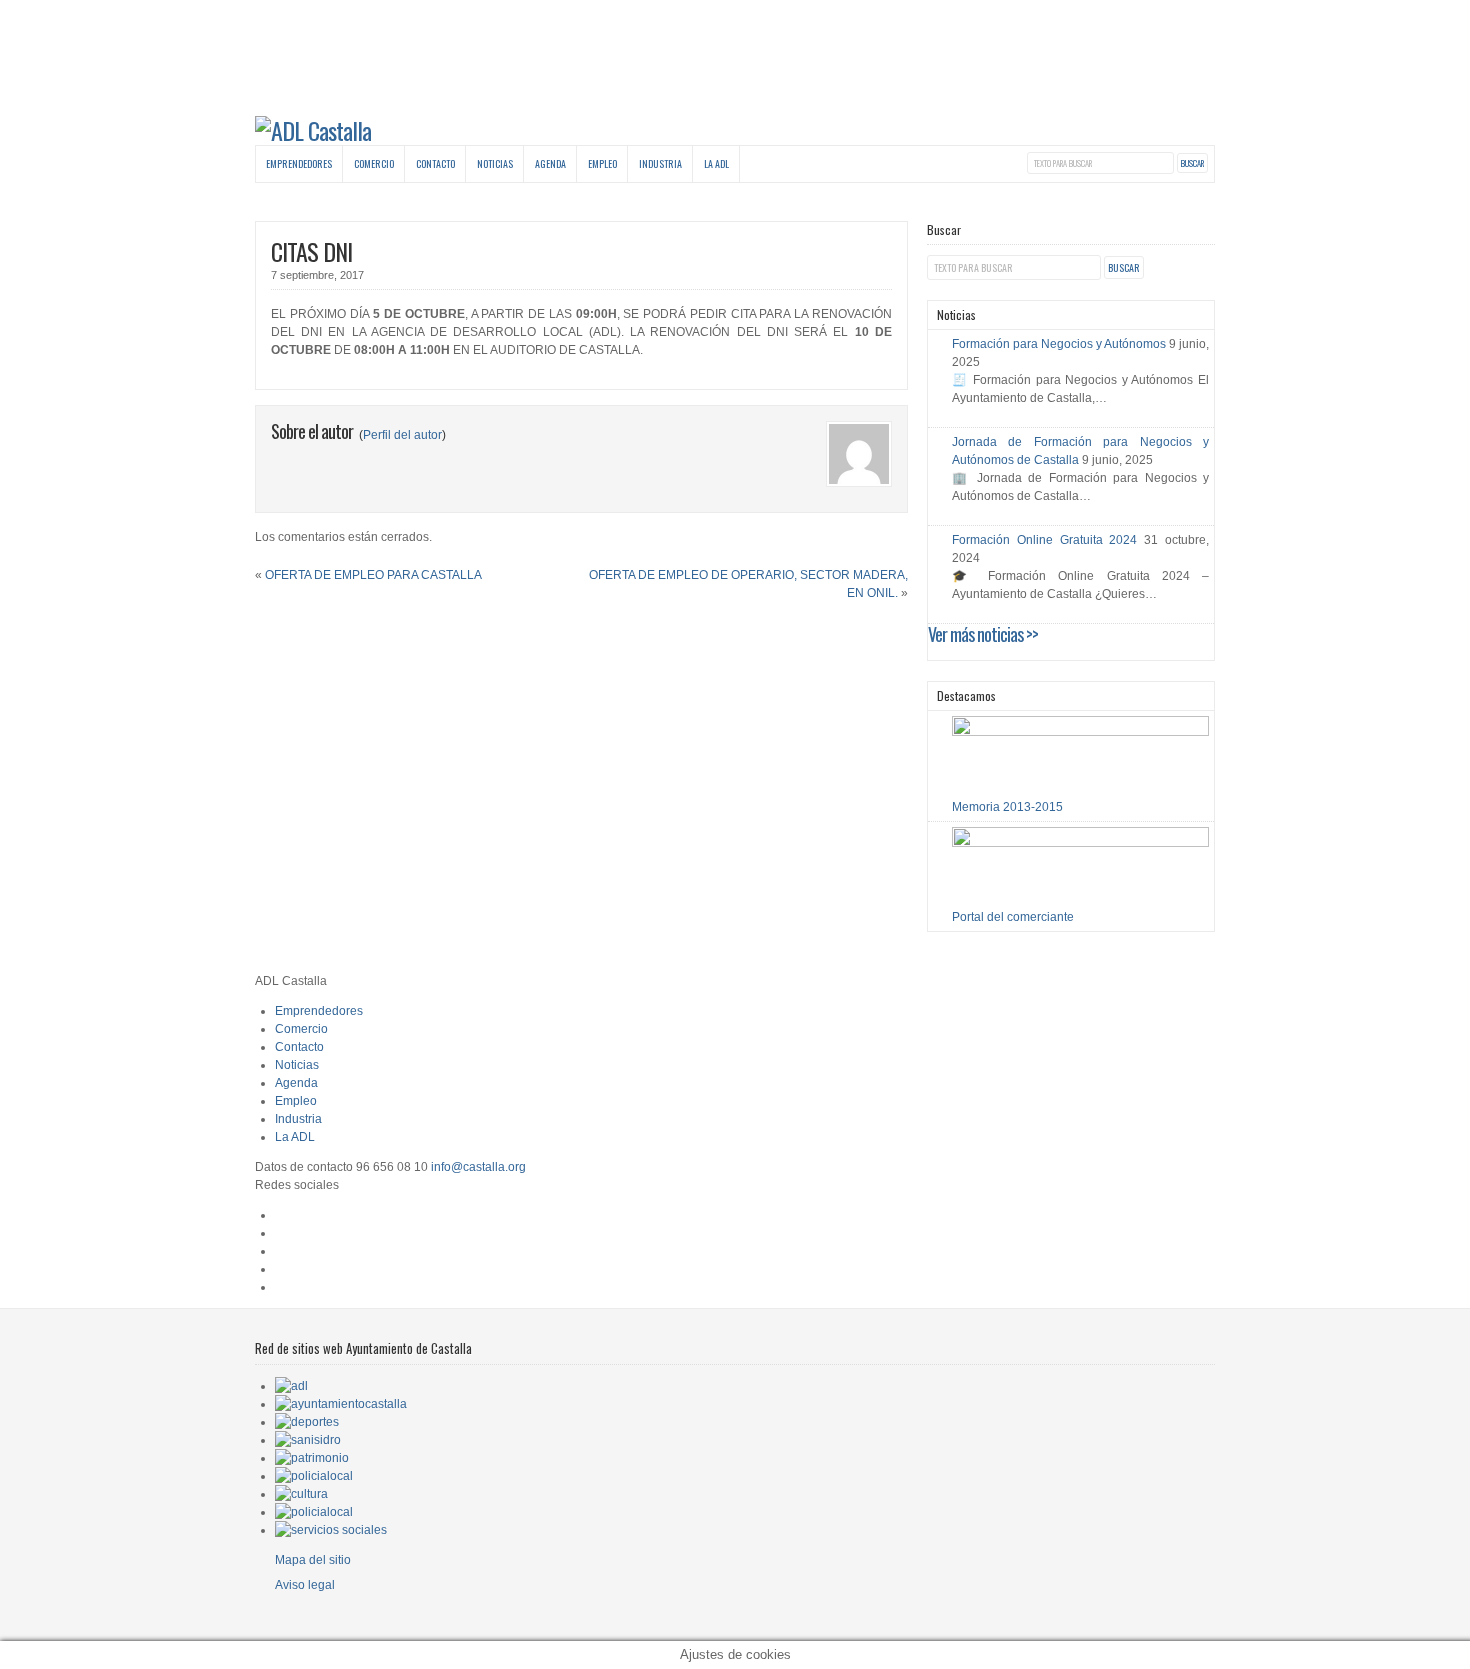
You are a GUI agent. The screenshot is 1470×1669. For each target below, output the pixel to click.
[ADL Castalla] (313, 130)
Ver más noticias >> (983, 634)
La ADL (716, 163)
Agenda (550, 163)
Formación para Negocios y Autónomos (1059, 344)
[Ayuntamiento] (341, 1404)
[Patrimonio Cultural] (312, 1458)
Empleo (602, 163)
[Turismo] (314, 1512)
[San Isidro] (308, 1440)
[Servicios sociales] (331, 1530)
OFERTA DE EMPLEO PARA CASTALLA (373, 575)
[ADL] (291, 1386)
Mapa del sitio (313, 1560)
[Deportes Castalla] (307, 1422)
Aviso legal (305, 1585)
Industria (660, 163)
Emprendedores (299, 163)
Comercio (374, 163)
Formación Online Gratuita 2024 (1044, 540)
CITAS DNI (311, 251)
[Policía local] (314, 1476)
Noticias (495, 163)
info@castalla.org (478, 1167)
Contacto (435, 163)
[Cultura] (301, 1494)
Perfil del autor (402, 435)
